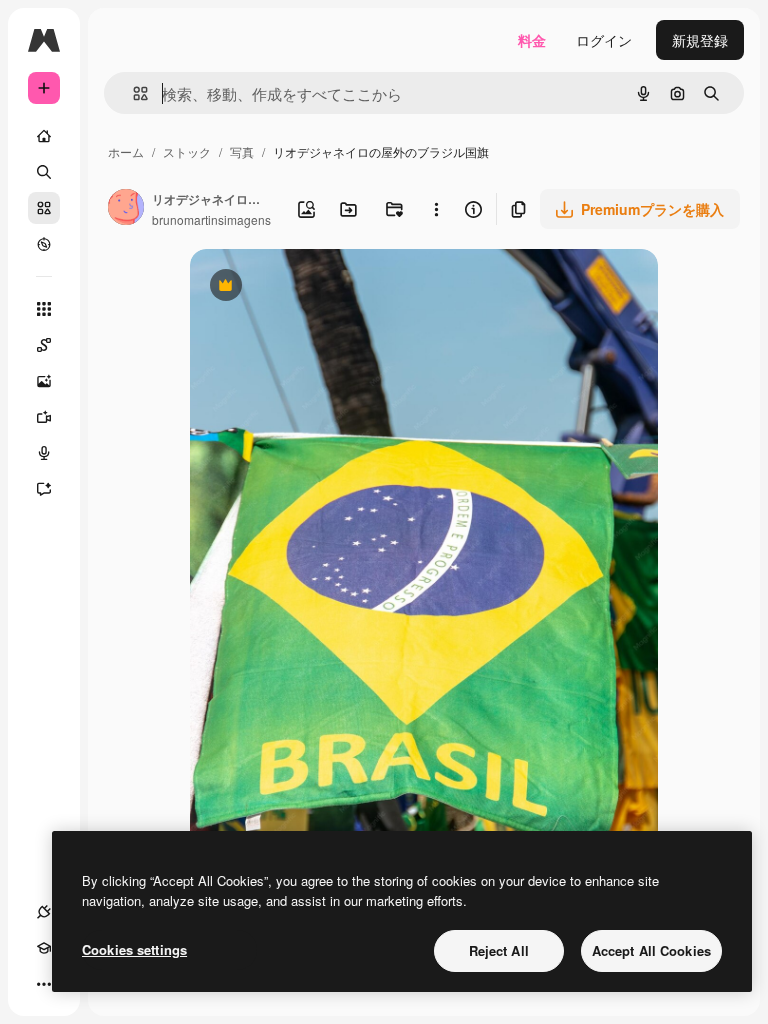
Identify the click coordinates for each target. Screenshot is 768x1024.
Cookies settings (134, 949)
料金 (532, 40)
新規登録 (700, 40)
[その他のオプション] (437, 209)
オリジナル (327, 287)
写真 (242, 151)
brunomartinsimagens (211, 219)
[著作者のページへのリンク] (126, 209)
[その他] (44, 984)
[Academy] (44, 948)
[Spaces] (44, 345)
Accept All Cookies (651, 950)
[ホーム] (44, 136)
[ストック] (44, 208)
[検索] (44, 172)
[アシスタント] (44, 489)
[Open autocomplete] (132, 93)
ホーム (126, 151)
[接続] (44, 912)
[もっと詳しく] (44, 244)
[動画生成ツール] (44, 417)
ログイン (604, 40)
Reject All (499, 950)
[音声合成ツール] (44, 453)
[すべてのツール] (44, 309)
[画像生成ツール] (44, 381)
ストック (187, 151)
